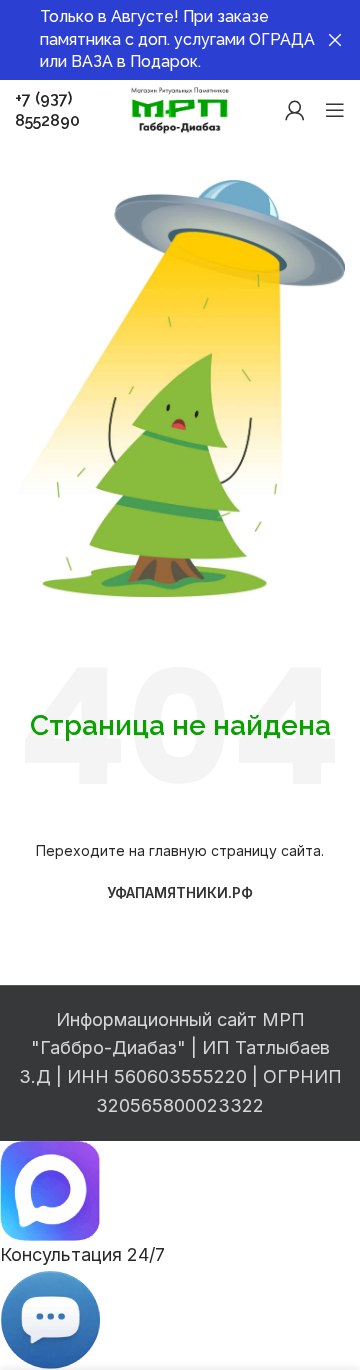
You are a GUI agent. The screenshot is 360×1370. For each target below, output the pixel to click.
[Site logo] (180, 108)
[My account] (295, 110)
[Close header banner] (335, 40)
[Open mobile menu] (335, 110)
